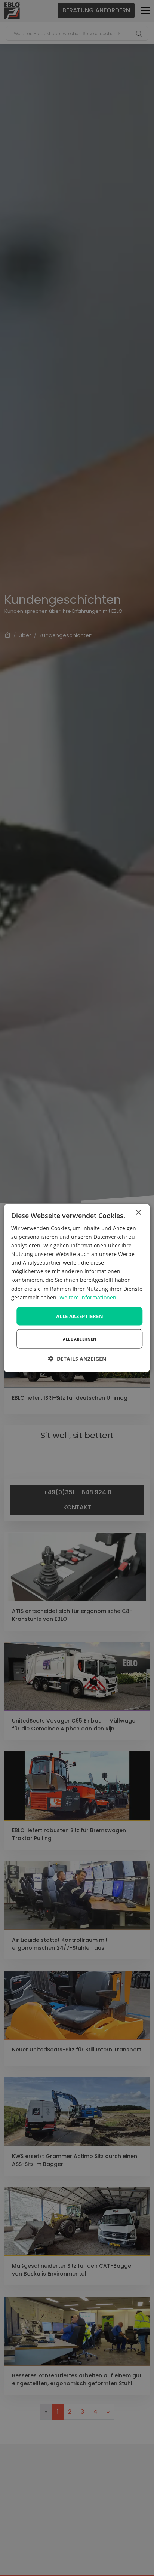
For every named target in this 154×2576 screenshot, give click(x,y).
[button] (77, 1359)
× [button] (138, 1212)
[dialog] (77, 1288)
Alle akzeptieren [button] (80, 1316)
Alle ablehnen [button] (79, 1339)
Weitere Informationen (88, 1297)
